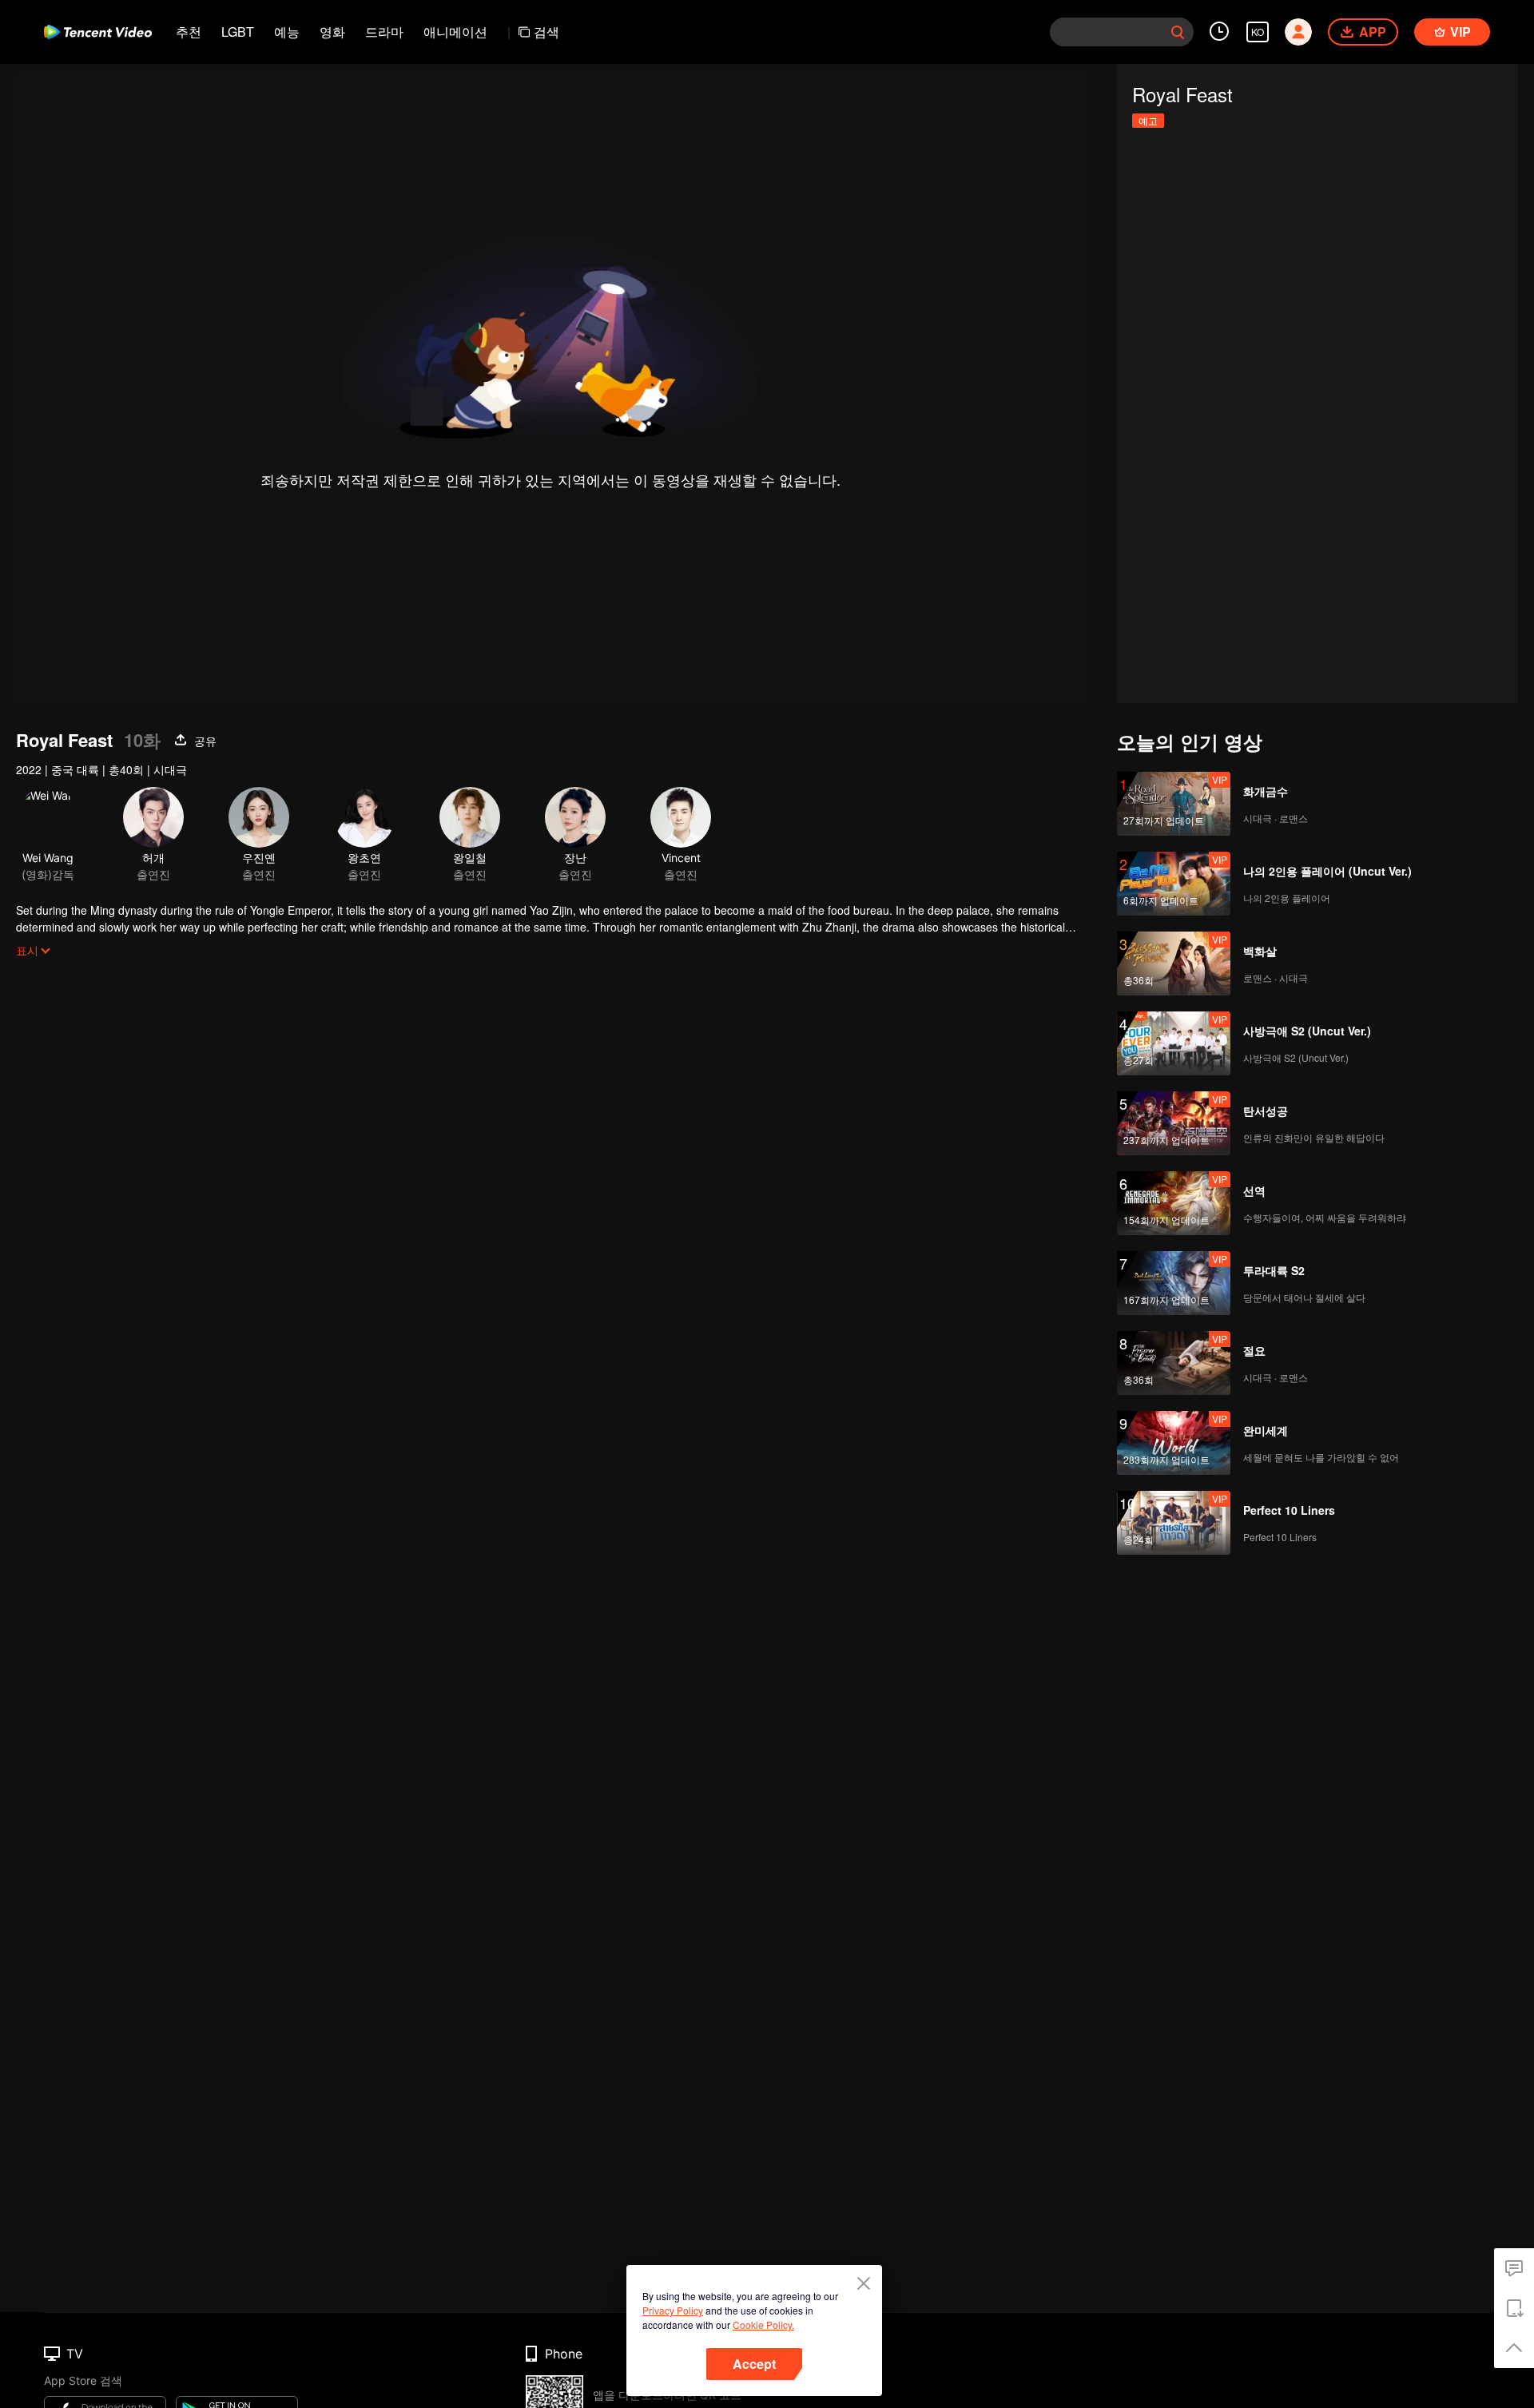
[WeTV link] (98, 32)
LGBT (238, 32)
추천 (189, 32)
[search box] (1178, 32)
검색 (546, 32)
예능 (287, 32)
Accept (754, 2364)
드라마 (384, 32)
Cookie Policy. (763, 2325)
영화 (332, 32)
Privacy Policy (673, 2310)
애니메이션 (455, 32)
